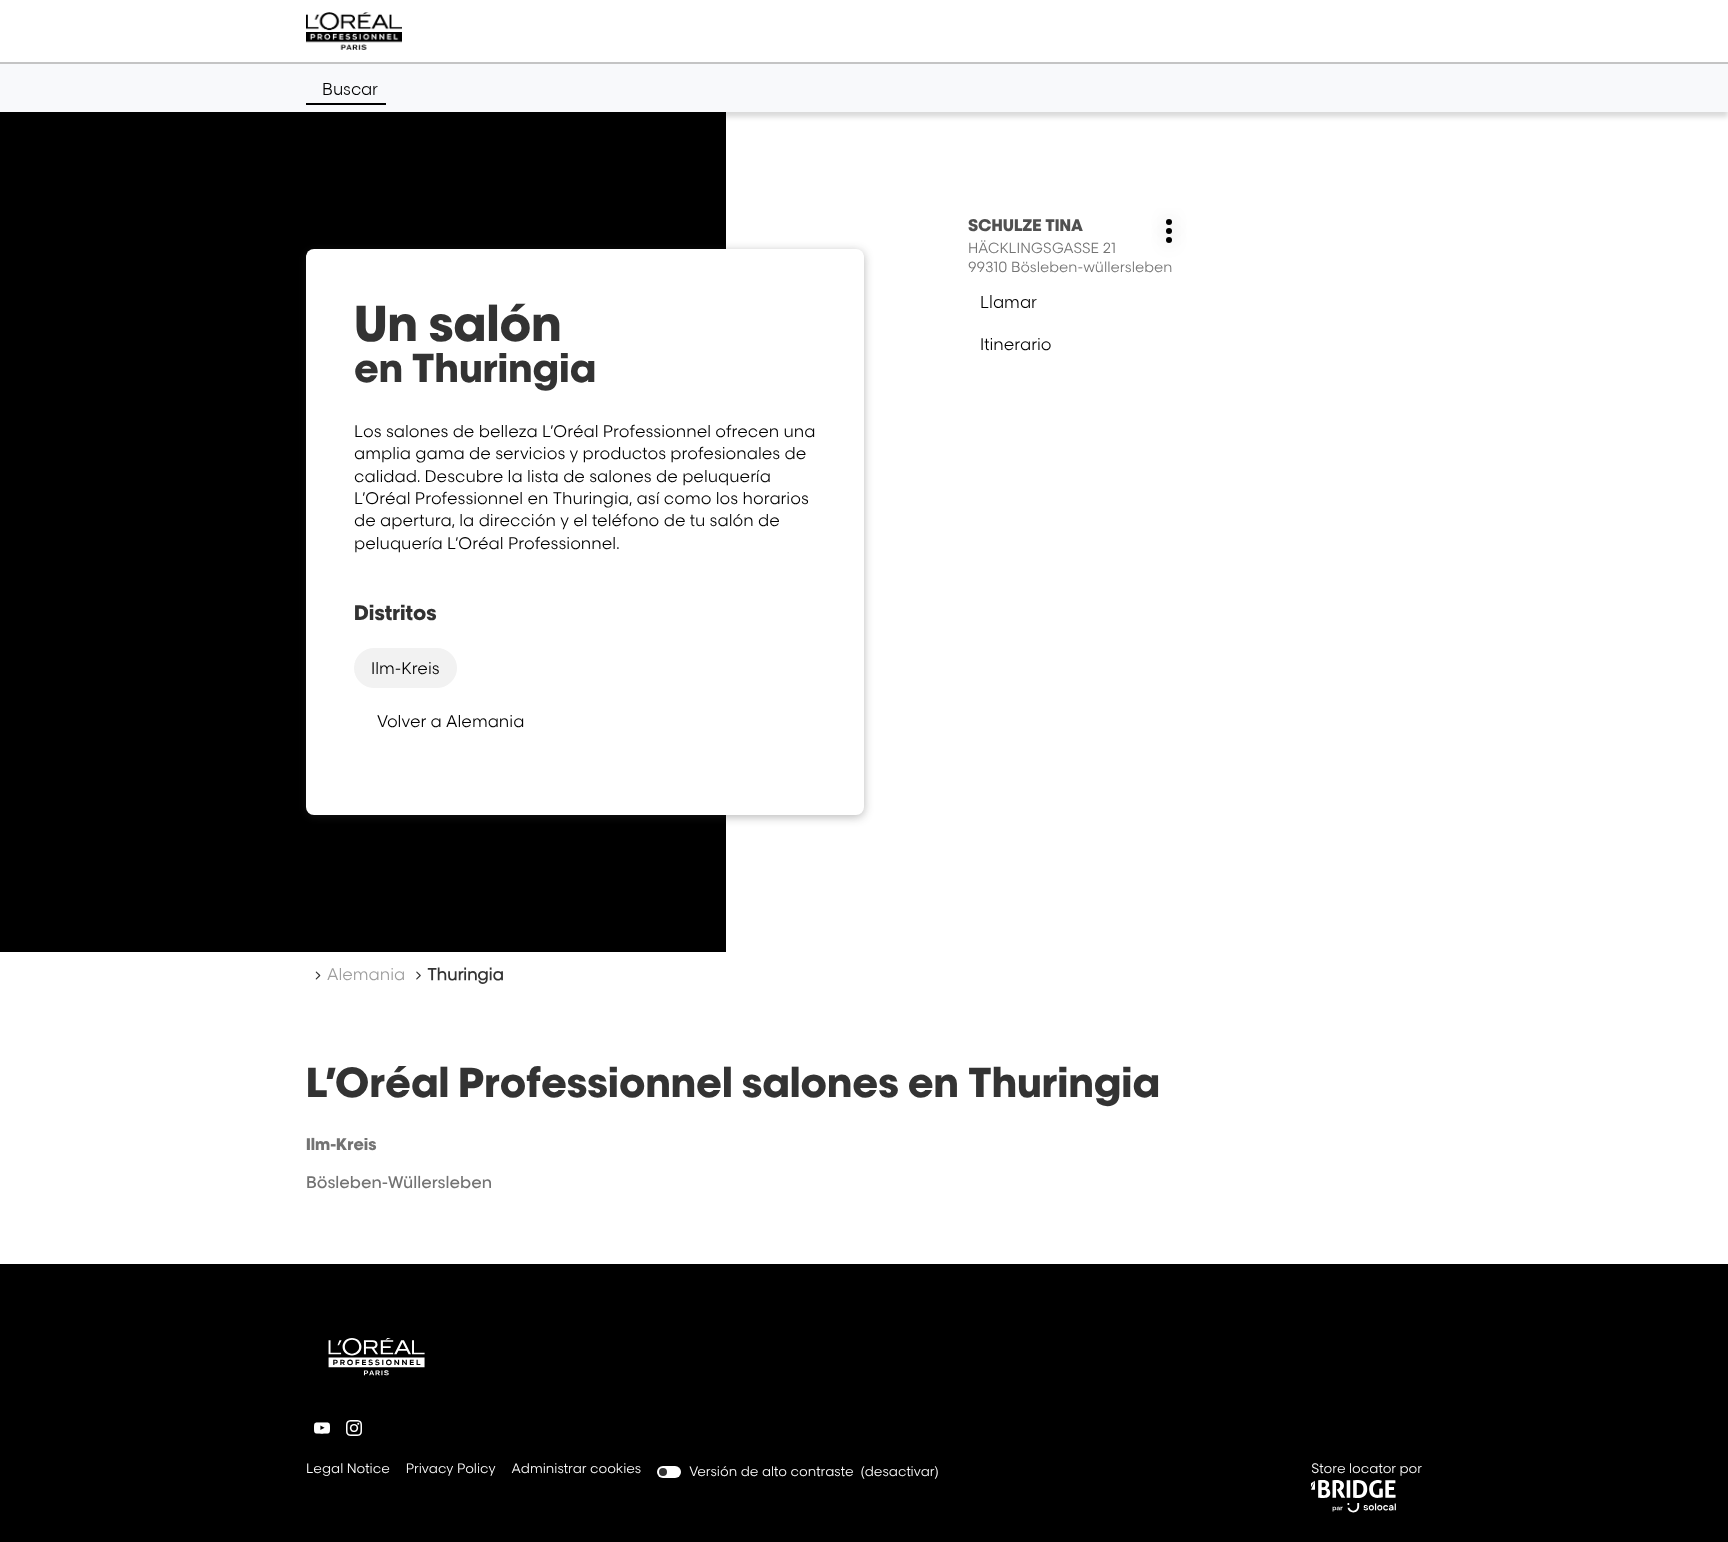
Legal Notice (348, 1470)
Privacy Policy (451, 1470)
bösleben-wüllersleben (399, 1182)
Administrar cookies (577, 1469)
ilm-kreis (405, 668)
